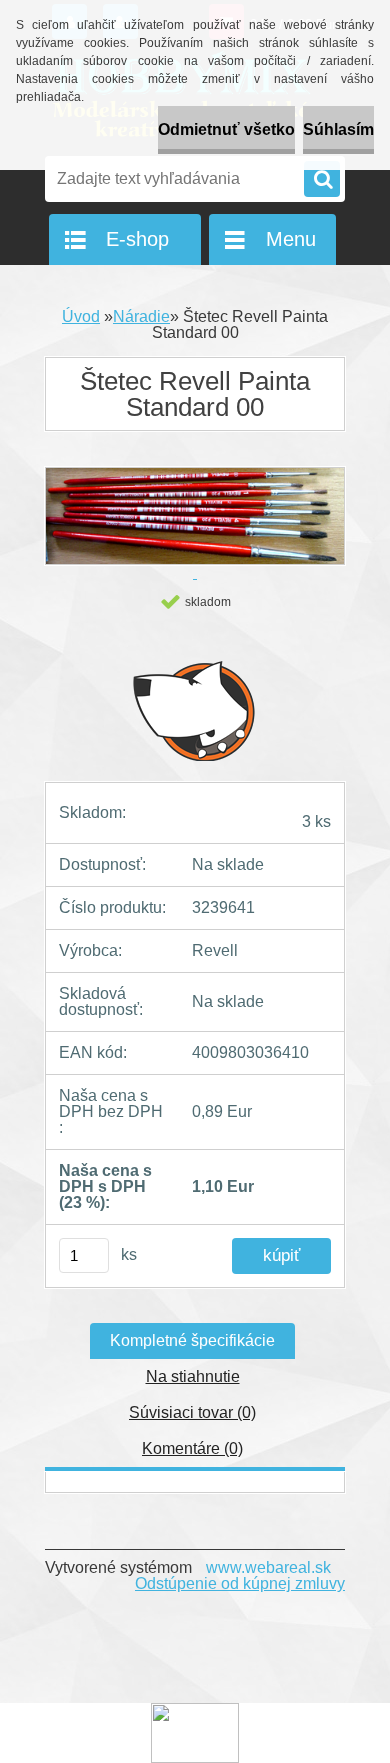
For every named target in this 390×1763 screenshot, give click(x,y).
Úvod (81, 316)
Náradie (141, 316)
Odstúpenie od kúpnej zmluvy (240, 1583)
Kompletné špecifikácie (192, 1340)
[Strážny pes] (195, 710)
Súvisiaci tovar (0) (192, 1412)
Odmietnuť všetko (226, 129)
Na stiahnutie (193, 1376)
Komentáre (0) (192, 1448)
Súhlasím (338, 129)
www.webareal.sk (268, 1567)
